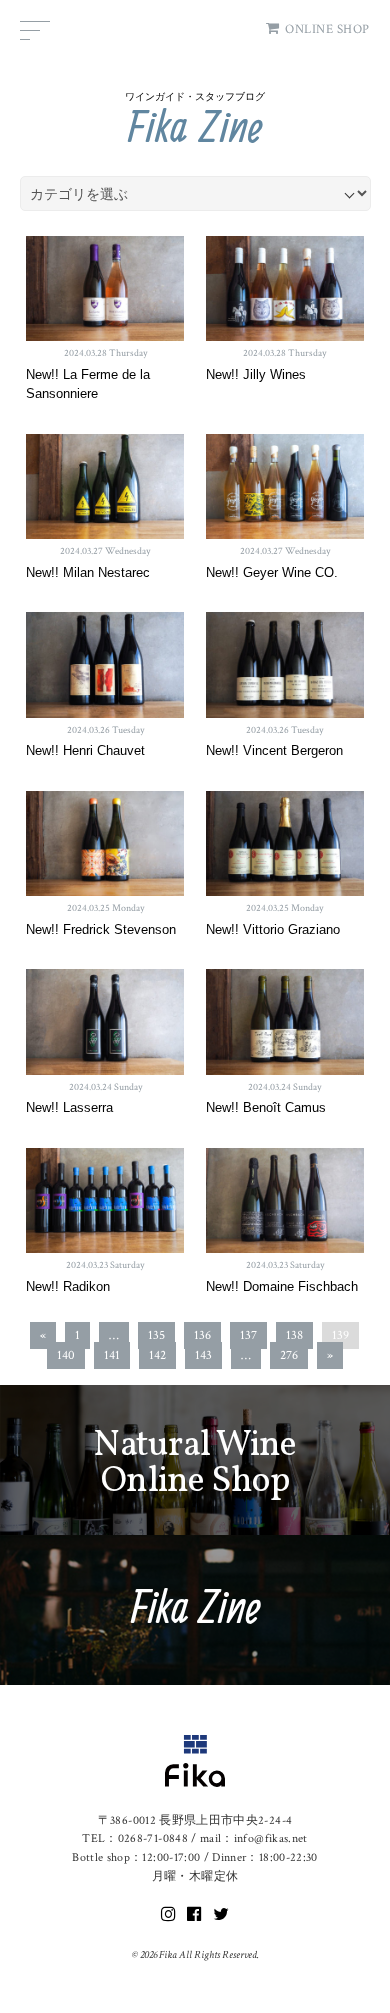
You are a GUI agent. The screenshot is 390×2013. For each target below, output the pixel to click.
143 (203, 1355)
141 (112, 1355)
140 (66, 1355)
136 (202, 1335)
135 (156, 1335)
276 (289, 1355)
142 (157, 1355)
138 (294, 1335)
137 (248, 1335)
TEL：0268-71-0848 (135, 1838)
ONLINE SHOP (327, 29)
